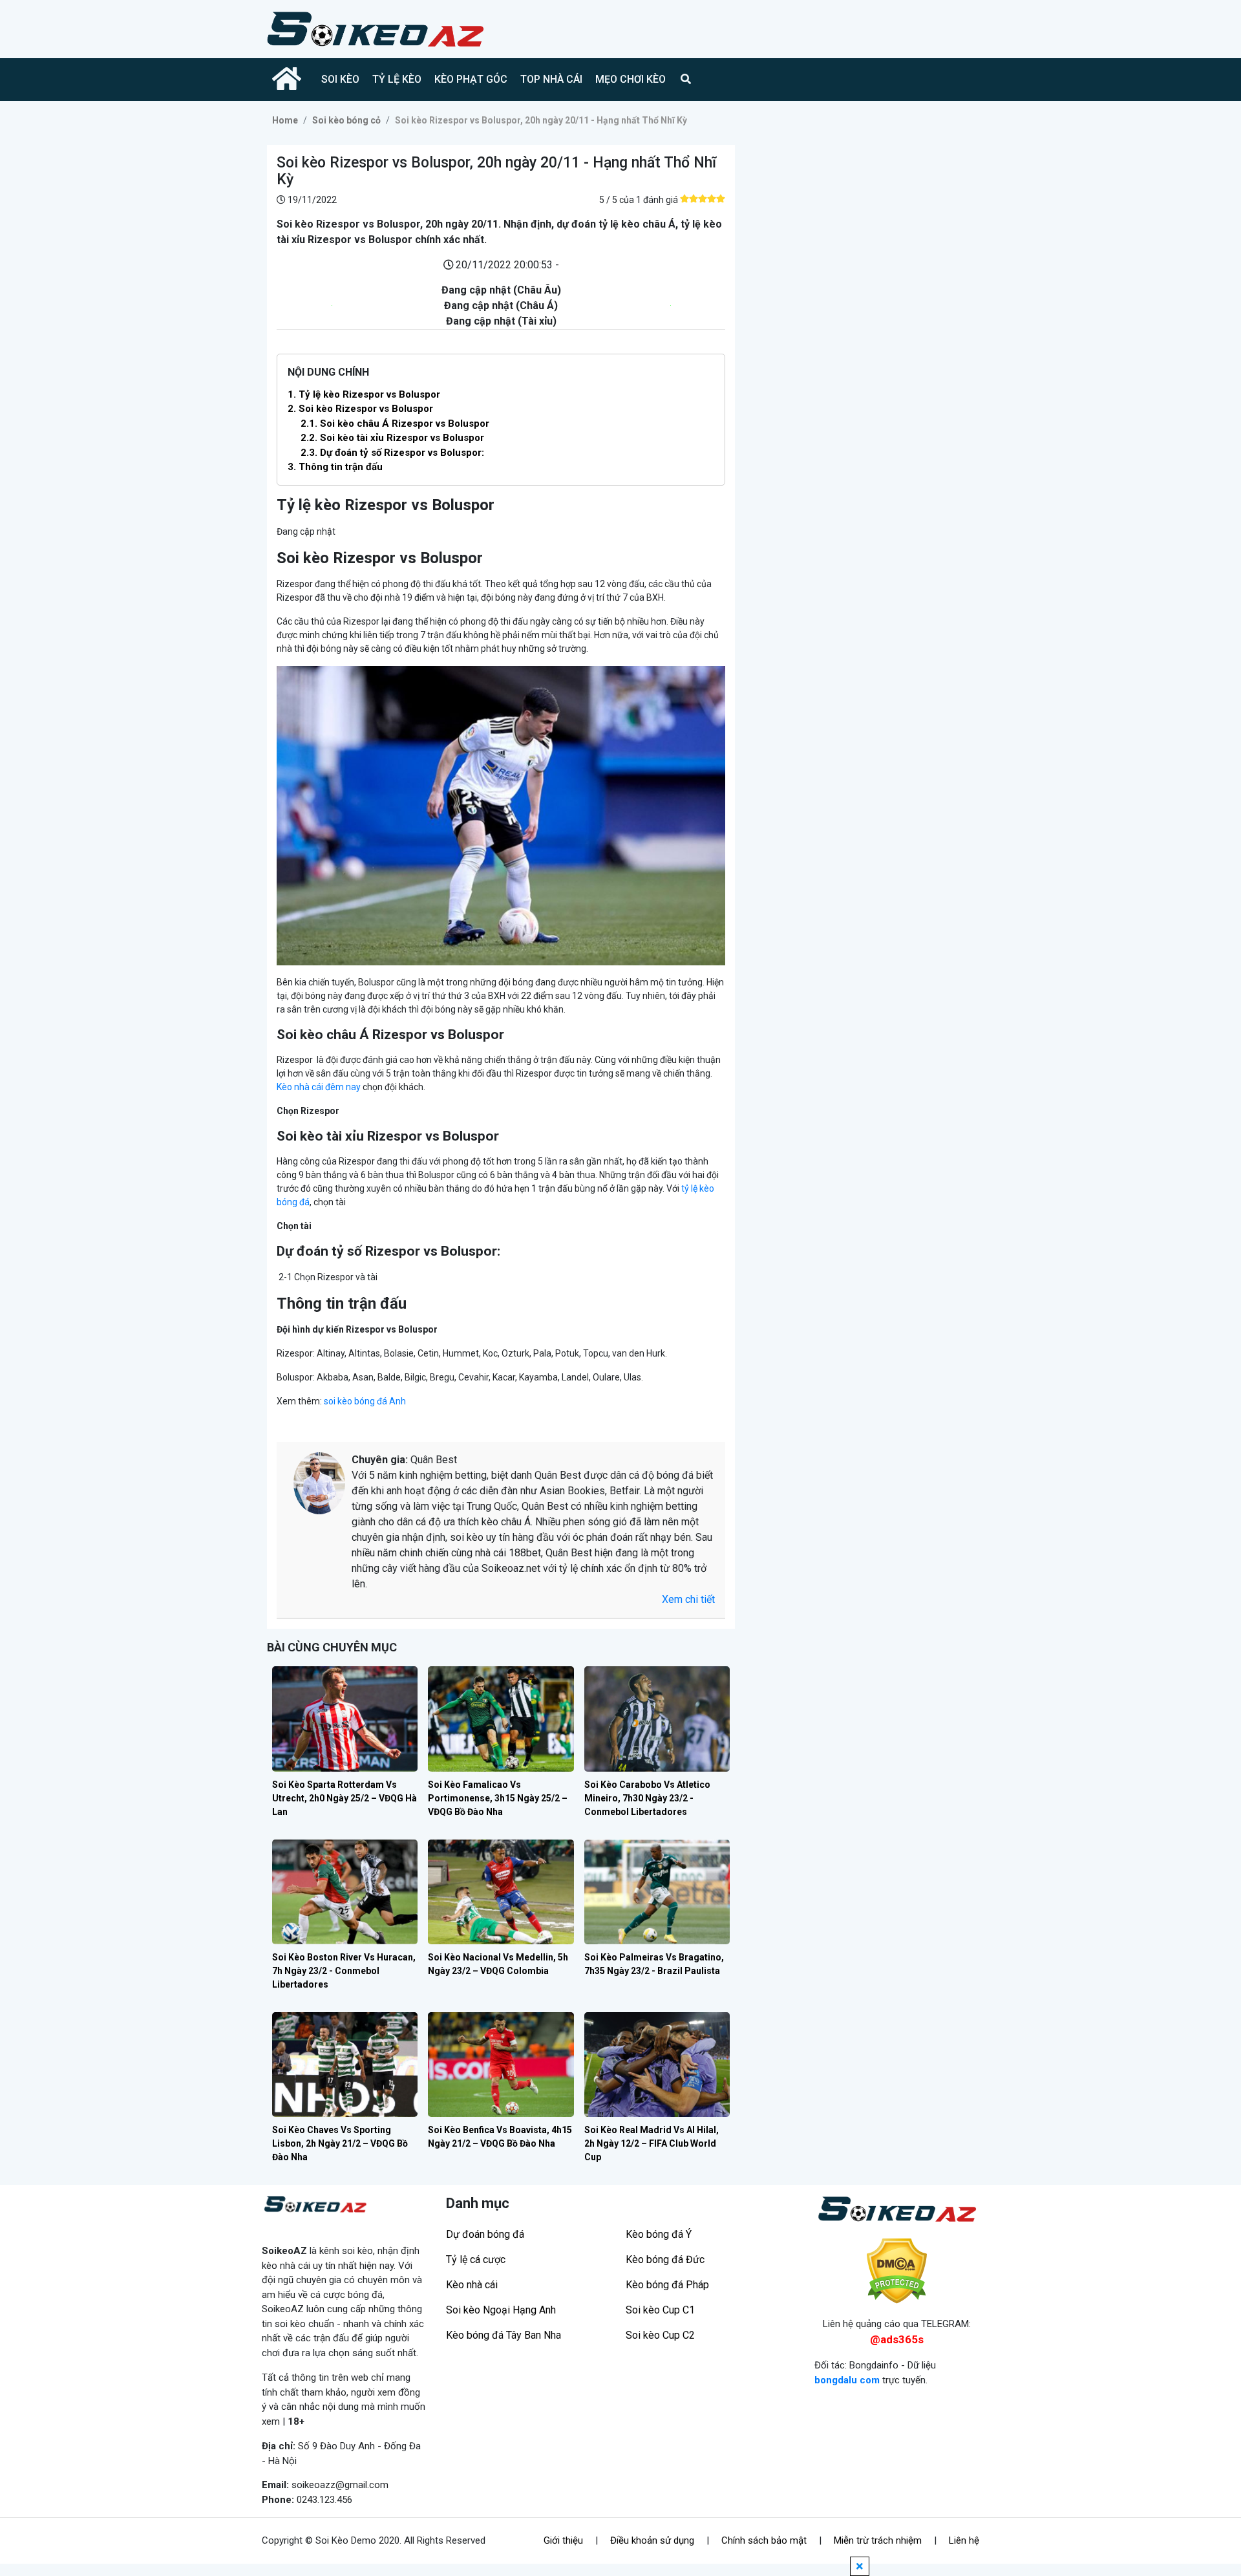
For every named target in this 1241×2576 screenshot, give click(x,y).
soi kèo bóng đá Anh (365, 1401)
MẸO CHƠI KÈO (631, 79)
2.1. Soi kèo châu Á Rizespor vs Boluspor (395, 424)
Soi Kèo (340, 79)
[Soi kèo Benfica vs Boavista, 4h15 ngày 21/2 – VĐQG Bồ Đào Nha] (501, 2065)
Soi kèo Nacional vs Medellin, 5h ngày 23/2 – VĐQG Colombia (498, 1964)
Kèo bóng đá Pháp (667, 2285)
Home (285, 120)
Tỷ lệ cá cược (476, 2259)
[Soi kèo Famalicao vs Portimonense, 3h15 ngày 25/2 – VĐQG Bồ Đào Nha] (501, 1719)
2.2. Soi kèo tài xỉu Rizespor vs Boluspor (392, 438)
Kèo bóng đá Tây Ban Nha (504, 2335)
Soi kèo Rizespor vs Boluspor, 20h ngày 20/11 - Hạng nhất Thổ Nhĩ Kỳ (541, 120)
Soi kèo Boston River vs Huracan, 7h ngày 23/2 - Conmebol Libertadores (344, 1971)
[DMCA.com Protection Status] (897, 2271)
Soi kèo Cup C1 (660, 2310)
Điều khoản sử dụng (652, 2540)
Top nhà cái (551, 79)
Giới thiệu (563, 2540)
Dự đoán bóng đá (485, 2234)
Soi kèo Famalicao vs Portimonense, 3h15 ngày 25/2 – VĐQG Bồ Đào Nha (498, 1798)
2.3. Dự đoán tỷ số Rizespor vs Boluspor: (392, 453)
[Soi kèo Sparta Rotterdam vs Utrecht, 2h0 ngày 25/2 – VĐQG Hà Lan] (345, 1719)
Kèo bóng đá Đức (665, 2259)
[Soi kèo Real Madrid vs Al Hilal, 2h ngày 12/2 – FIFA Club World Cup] (657, 2065)
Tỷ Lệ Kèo (397, 79)
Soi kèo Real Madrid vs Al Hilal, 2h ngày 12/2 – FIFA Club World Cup (652, 2143)
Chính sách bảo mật (764, 2540)
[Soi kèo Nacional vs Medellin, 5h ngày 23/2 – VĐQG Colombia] (501, 1892)
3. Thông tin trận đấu (335, 467)
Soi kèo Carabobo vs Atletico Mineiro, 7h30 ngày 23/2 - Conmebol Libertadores (647, 1798)
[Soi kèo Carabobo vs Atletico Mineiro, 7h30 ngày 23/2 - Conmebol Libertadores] (657, 1719)
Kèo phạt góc (471, 79)
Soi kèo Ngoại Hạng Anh (501, 2310)
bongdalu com (847, 2380)
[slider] (703, 199)
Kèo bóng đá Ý (659, 2234)
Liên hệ (964, 2540)
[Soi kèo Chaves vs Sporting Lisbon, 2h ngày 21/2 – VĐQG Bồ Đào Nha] (345, 2065)
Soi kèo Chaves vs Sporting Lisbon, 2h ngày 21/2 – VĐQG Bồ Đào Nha (340, 2143)
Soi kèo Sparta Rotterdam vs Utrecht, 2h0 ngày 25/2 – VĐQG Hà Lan (345, 1798)
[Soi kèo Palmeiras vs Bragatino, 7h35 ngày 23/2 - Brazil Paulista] (657, 1892)
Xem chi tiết (688, 1599)
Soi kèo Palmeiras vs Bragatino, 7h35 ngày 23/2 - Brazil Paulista (654, 1964)
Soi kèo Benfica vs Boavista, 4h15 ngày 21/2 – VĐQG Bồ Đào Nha (500, 2137)
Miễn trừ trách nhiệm (878, 2540)
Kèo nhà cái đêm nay (319, 1087)
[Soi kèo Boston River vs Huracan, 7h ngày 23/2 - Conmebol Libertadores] (345, 1892)
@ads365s (897, 2339)
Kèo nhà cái (472, 2285)
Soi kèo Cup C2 (660, 2335)
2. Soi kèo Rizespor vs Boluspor (360, 409)
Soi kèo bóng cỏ (346, 120)
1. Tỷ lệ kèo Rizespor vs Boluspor (364, 394)
